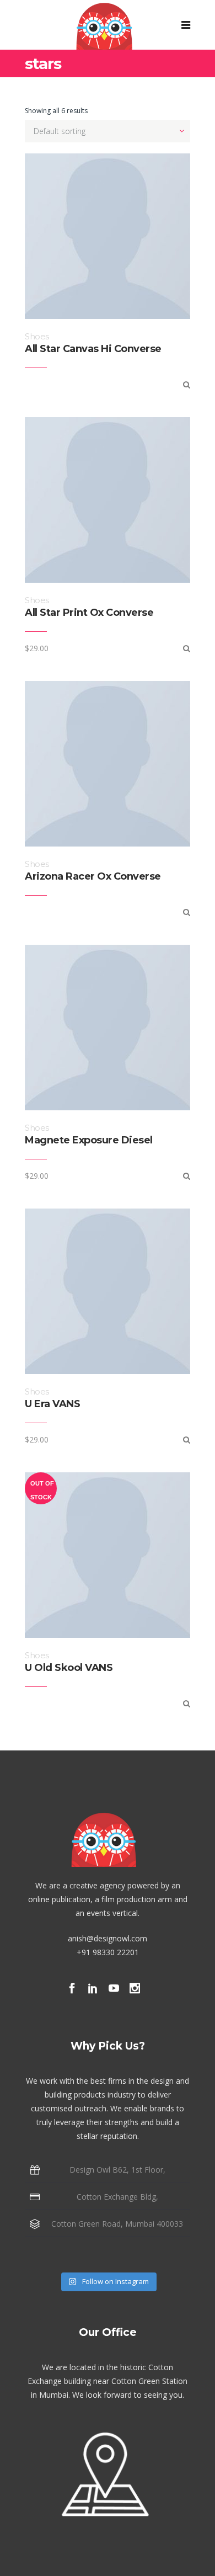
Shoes (37, 336)
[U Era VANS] (187, 1439)
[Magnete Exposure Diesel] (187, 1176)
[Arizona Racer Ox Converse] (187, 912)
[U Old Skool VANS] (187, 1703)
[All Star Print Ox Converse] (187, 648)
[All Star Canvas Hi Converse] (187, 384)
